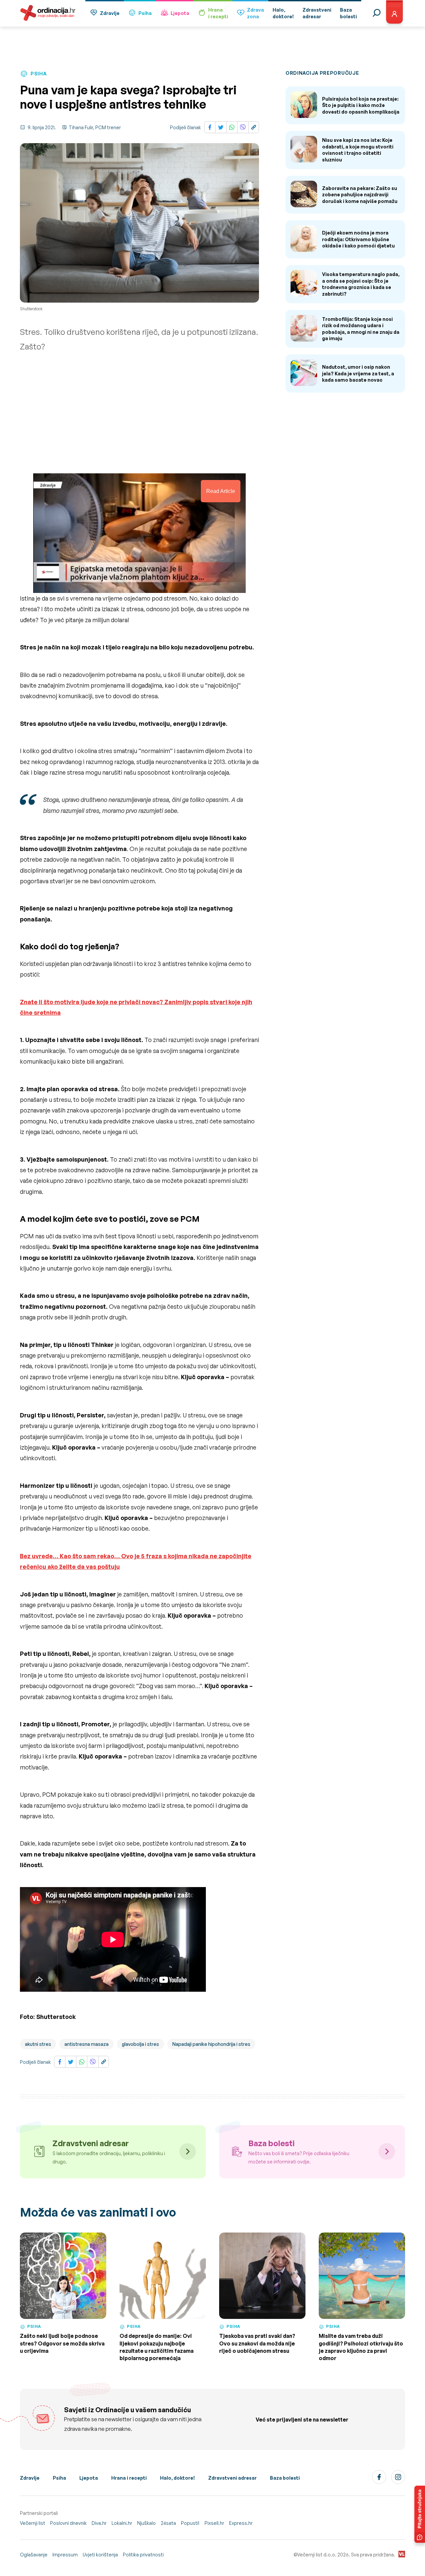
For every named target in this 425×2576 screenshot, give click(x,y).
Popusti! (190, 2523)
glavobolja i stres (140, 2044)
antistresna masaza (86, 2044)
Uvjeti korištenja (100, 2555)
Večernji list (33, 2523)
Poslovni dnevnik (68, 2523)
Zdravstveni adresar (232, 2478)
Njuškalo (146, 2523)
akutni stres (38, 2044)
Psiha (145, 13)
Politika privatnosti (143, 2555)
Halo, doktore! (177, 2478)
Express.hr (241, 2523)
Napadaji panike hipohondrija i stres (211, 2044)
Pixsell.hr (214, 2523)
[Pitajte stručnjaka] (420, 2514)
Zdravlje (110, 13)
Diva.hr (99, 2523)
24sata (168, 2523)
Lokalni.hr (122, 2523)
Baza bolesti (285, 2478)
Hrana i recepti (129, 2478)
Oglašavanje (34, 2555)
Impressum (65, 2555)
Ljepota (180, 13)
